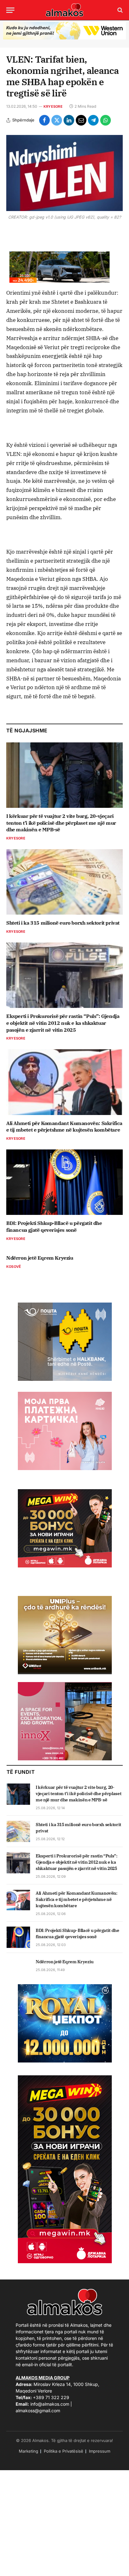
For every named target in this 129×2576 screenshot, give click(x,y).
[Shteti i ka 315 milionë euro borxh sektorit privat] (64, 882)
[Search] (119, 10)
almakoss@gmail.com (38, 2411)
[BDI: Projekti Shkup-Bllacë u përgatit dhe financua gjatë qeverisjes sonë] (64, 1182)
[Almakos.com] (64, 10)
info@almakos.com (50, 2404)
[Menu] (10, 10)
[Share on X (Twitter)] (57, 120)
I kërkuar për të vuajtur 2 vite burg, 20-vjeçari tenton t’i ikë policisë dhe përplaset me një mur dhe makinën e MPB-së (61, 823)
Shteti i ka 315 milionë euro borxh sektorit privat (63, 923)
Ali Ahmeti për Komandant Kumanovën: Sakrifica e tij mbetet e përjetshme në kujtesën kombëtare (64, 1127)
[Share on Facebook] (44, 120)
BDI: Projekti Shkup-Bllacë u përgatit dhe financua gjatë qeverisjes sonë (54, 1226)
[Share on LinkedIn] (69, 120)
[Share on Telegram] (93, 120)
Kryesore (53, 106)
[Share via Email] (81, 120)
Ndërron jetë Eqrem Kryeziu (40, 1258)
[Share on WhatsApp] (106, 120)
